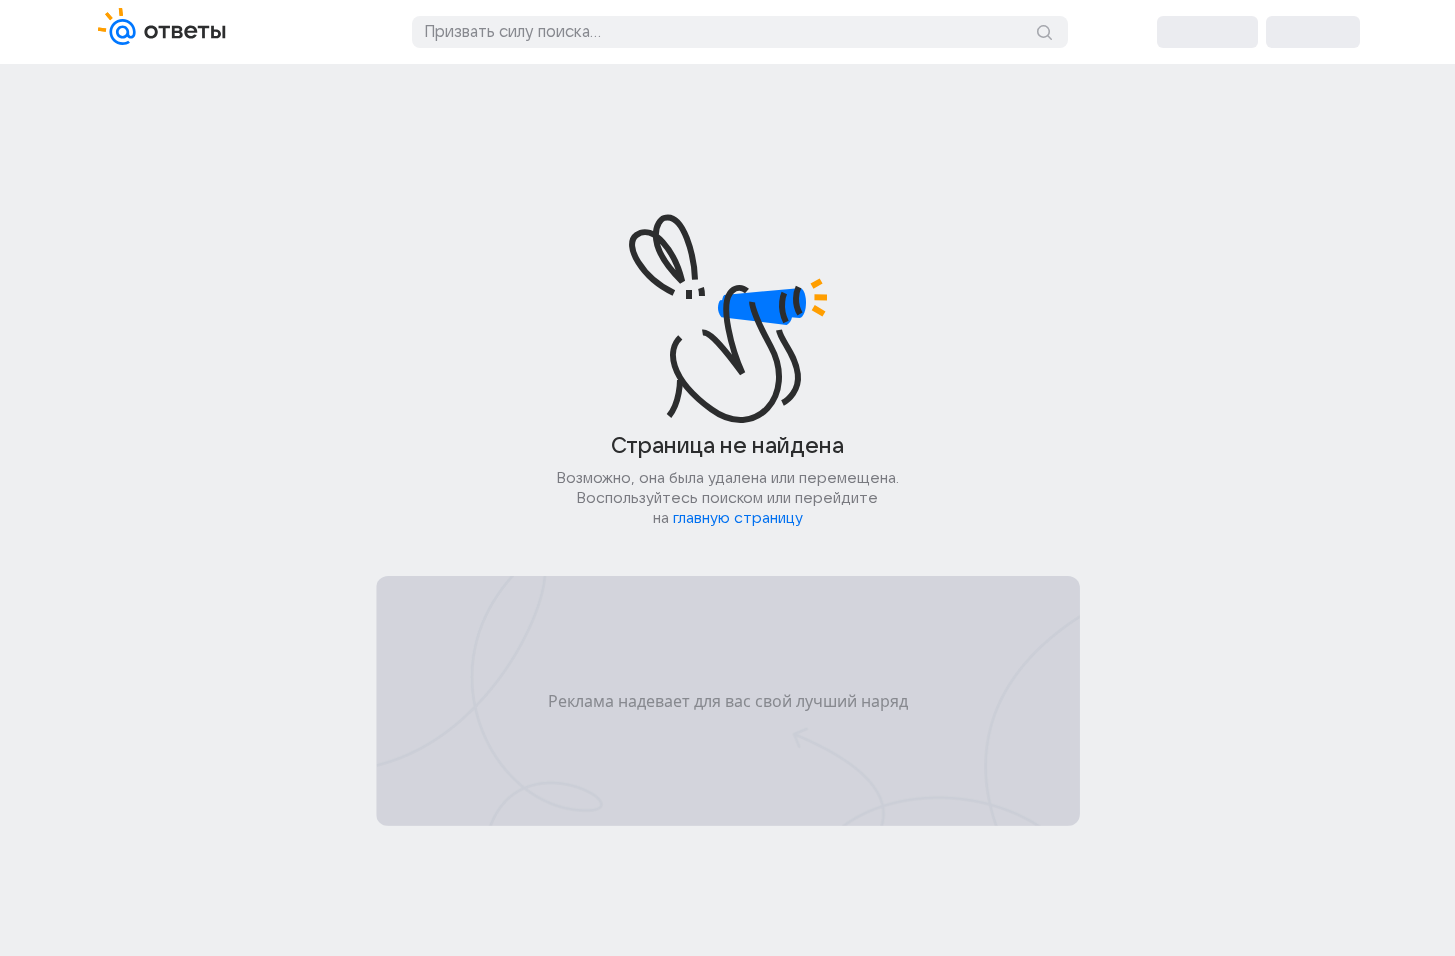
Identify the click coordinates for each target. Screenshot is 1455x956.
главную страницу (738, 518)
